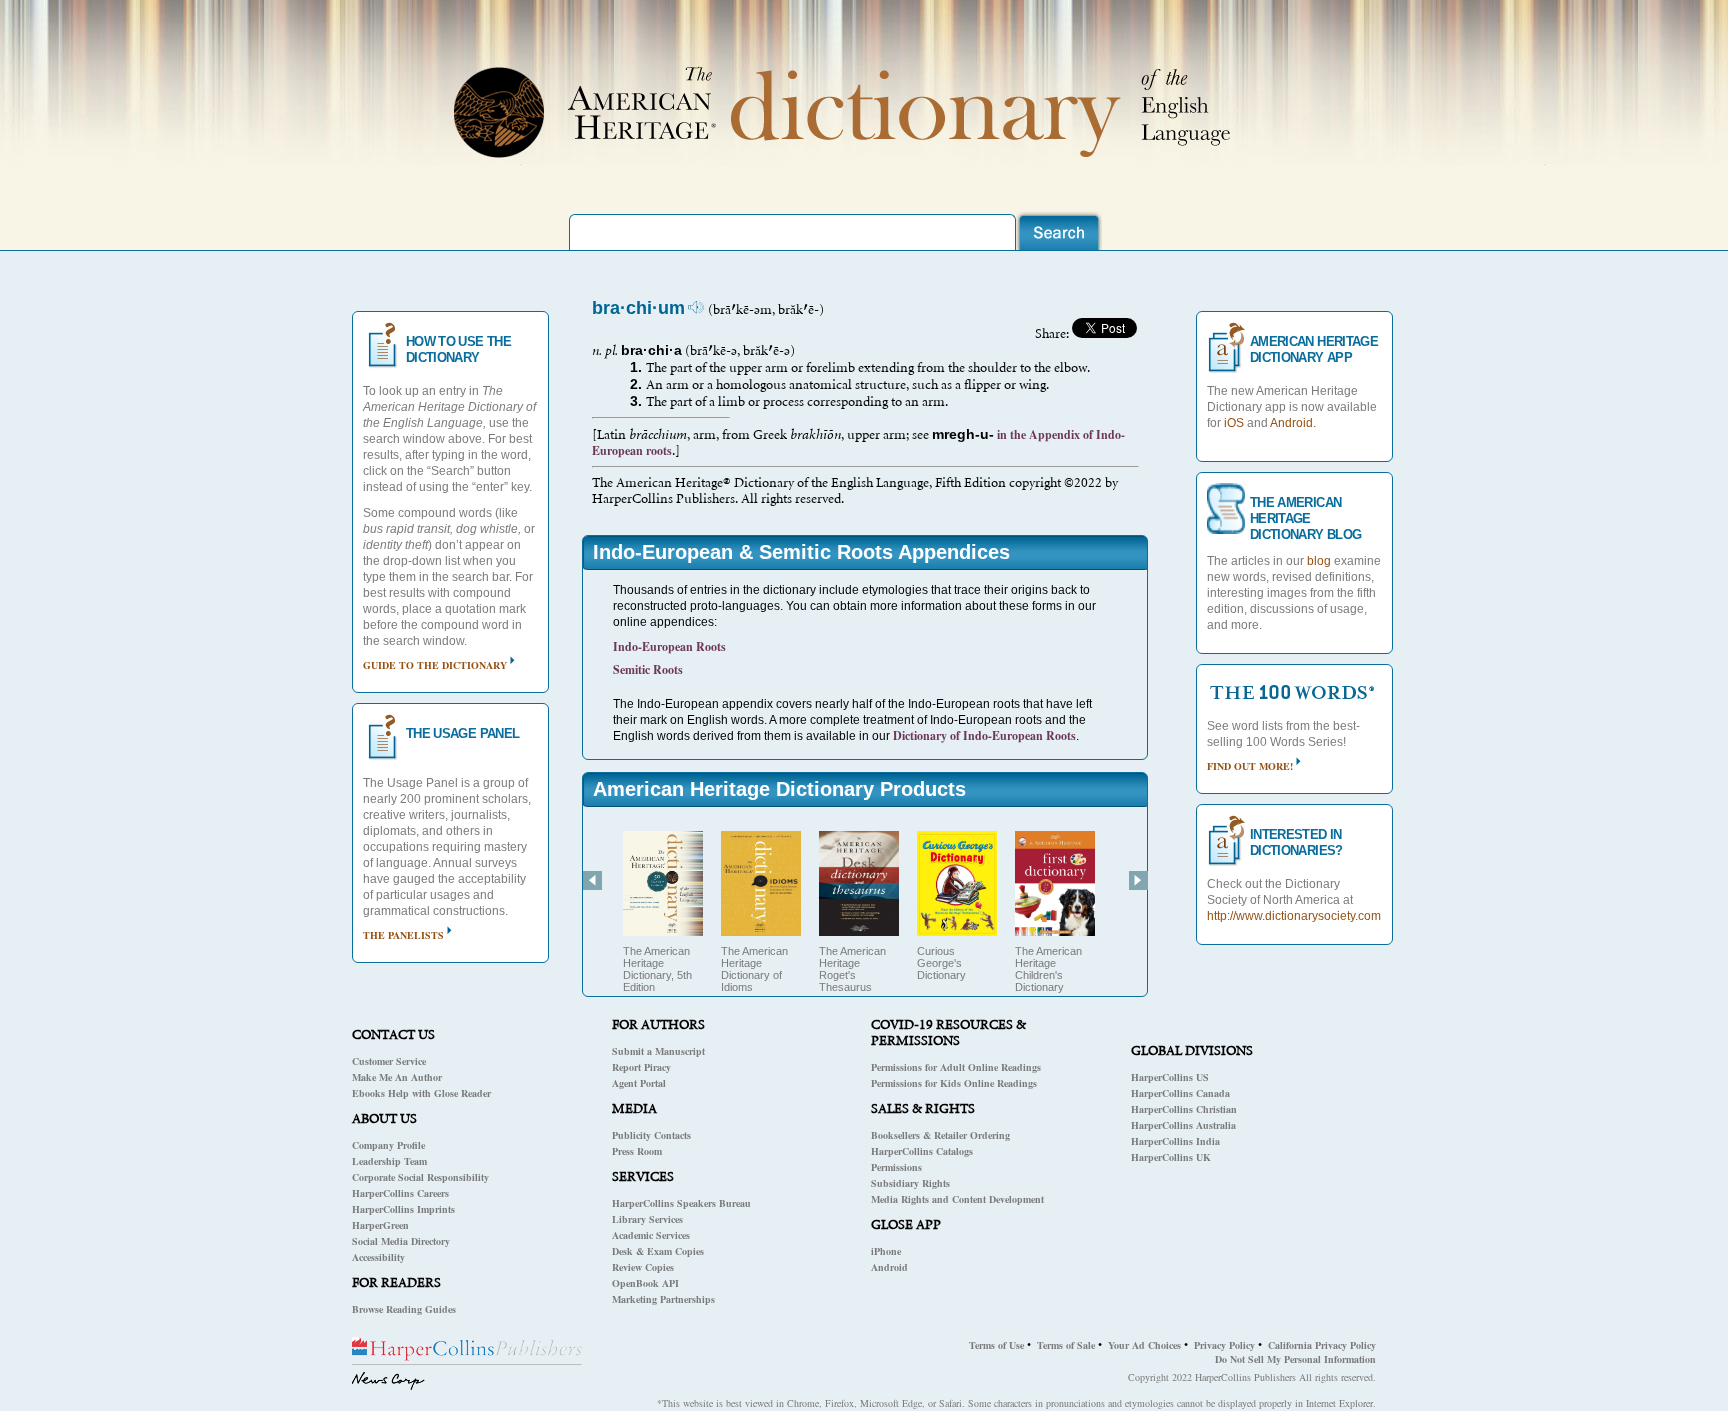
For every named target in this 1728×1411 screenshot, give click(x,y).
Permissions (896, 1167)
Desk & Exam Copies (658, 1251)
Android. (1293, 423)
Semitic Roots (648, 669)
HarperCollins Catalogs (922, 1151)
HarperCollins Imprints (403, 1209)
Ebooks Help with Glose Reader (421, 1093)
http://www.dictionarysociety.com (1294, 916)
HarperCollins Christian (1184, 1109)
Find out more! (1250, 766)
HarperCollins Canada (1180, 1093)
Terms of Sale (1066, 1345)
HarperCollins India (1175, 1141)
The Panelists (403, 935)
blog (1319, 561)
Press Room (637, 1151)
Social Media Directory (401, 1241)
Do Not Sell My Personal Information (1295, 1359)
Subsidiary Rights (910, 1183)
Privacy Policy (1224, 1345)
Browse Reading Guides (404, 1309)
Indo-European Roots (669, 646)
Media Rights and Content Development (957, 1199)
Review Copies (643, 1267)
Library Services (647, 1219)
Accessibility (378, 1257)
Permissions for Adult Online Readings (956, 1067)
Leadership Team (389, 1161)
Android (889, 1267)
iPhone (886, 1251)
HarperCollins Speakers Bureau (681, 1203)
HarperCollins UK (1171, 1157)
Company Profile (388, 1145)
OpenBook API (645, 1283)
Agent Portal (639, 1083)
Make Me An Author (397, 1077)
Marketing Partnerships (663, 1299)
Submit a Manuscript (658, 1051)
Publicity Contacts (651, 1135)
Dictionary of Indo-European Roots (984, 735)
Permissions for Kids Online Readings (954, 1083)
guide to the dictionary (435, 665)
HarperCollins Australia (1183, 1125)
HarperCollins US (1170, 1077)
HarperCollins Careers (400, 1193)
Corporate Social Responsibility (420, 1177)
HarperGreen (380, 1225)
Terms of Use (996, 1345)
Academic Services (651, 1235)
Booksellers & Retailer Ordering (940, 1135)
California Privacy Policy (1322, 1345)
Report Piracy (641, 1067)
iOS (1234, 423)
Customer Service (389, 1061)
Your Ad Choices (1144, 1345)
